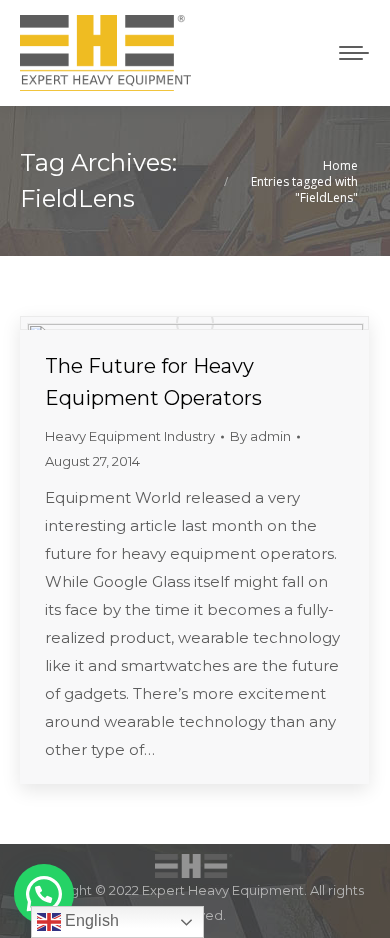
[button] (44, 894)
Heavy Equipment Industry (130, 436)
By (260, 436)
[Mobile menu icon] (354, 53)
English (90, 920)
